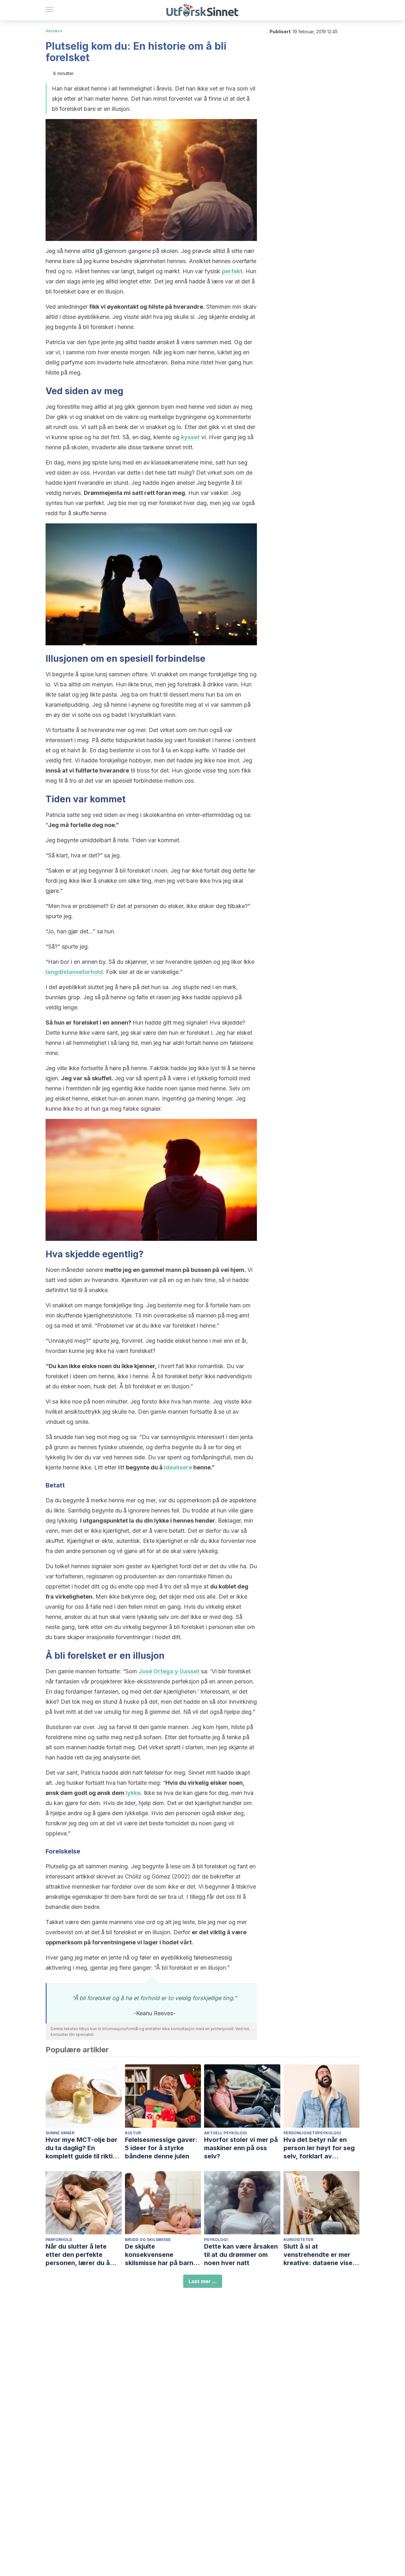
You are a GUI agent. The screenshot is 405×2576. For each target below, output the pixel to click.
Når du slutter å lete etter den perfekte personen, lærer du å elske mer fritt (78, 2255)
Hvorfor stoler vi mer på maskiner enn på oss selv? (241, 2148)
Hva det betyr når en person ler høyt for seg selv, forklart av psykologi (319, 2148)
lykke (133, 1793)
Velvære (54, 31)
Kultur (133, 2133)
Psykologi (216, 2240)
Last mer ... (203, 2281)
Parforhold (59, 2240)
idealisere (178, 1467)
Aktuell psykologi (226, 2133)
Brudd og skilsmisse (148, 2240)
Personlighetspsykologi (312, 2133)
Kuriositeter (298, 2240)
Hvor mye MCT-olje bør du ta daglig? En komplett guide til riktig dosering (81, 2148)
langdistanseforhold (74, 972)
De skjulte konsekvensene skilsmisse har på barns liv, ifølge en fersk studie (163, 2255)
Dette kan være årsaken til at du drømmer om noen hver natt (241, 2255)
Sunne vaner (60, 2133)
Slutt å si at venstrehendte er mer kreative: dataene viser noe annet (319, 2255)
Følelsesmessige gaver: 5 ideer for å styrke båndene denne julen (161, 2148)
